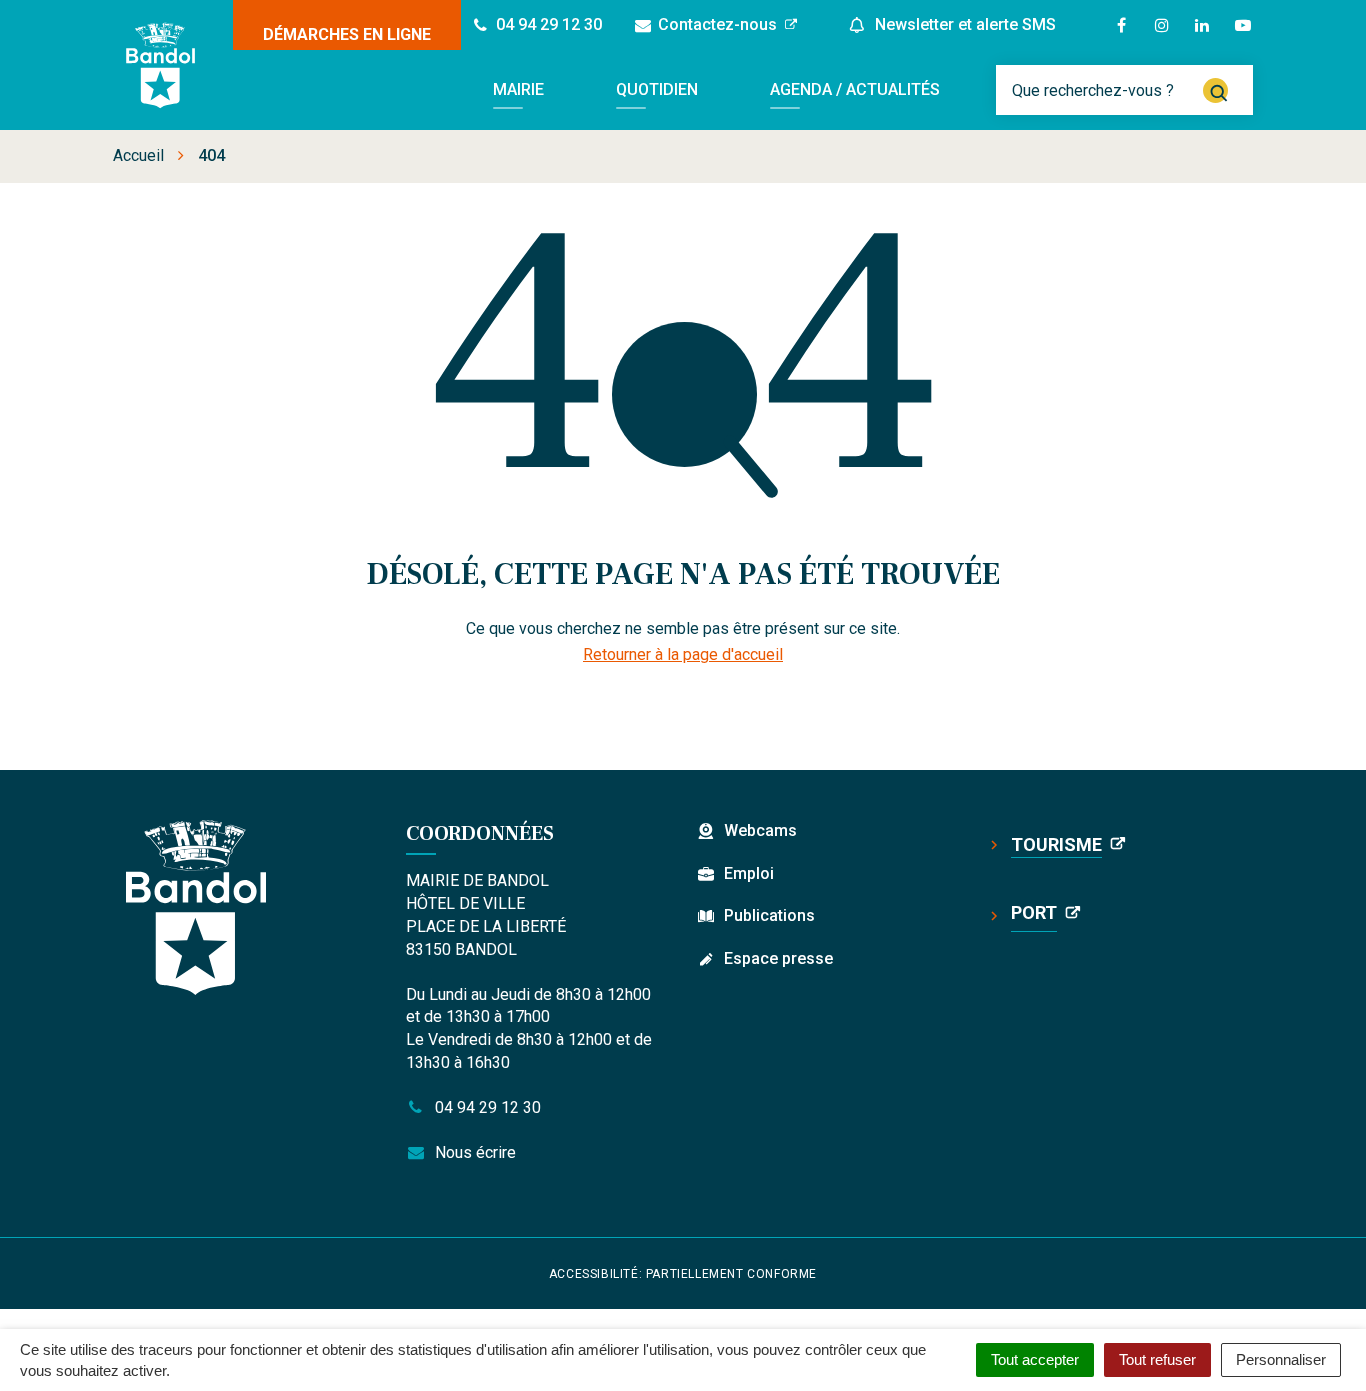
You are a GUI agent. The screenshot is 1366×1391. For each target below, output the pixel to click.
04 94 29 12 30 (486, 1107)
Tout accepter (1035, 1359)
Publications (769, 915)
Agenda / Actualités (855, 89)
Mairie (518, 89)
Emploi (749, 873)
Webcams (760, 830)
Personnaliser (1281, 1359)
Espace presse (778, 958)
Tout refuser (1157, 1359)
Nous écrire (473, 1152)
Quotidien (657, 89)
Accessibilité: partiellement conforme (683, 1274)
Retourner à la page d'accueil (683, 654)
